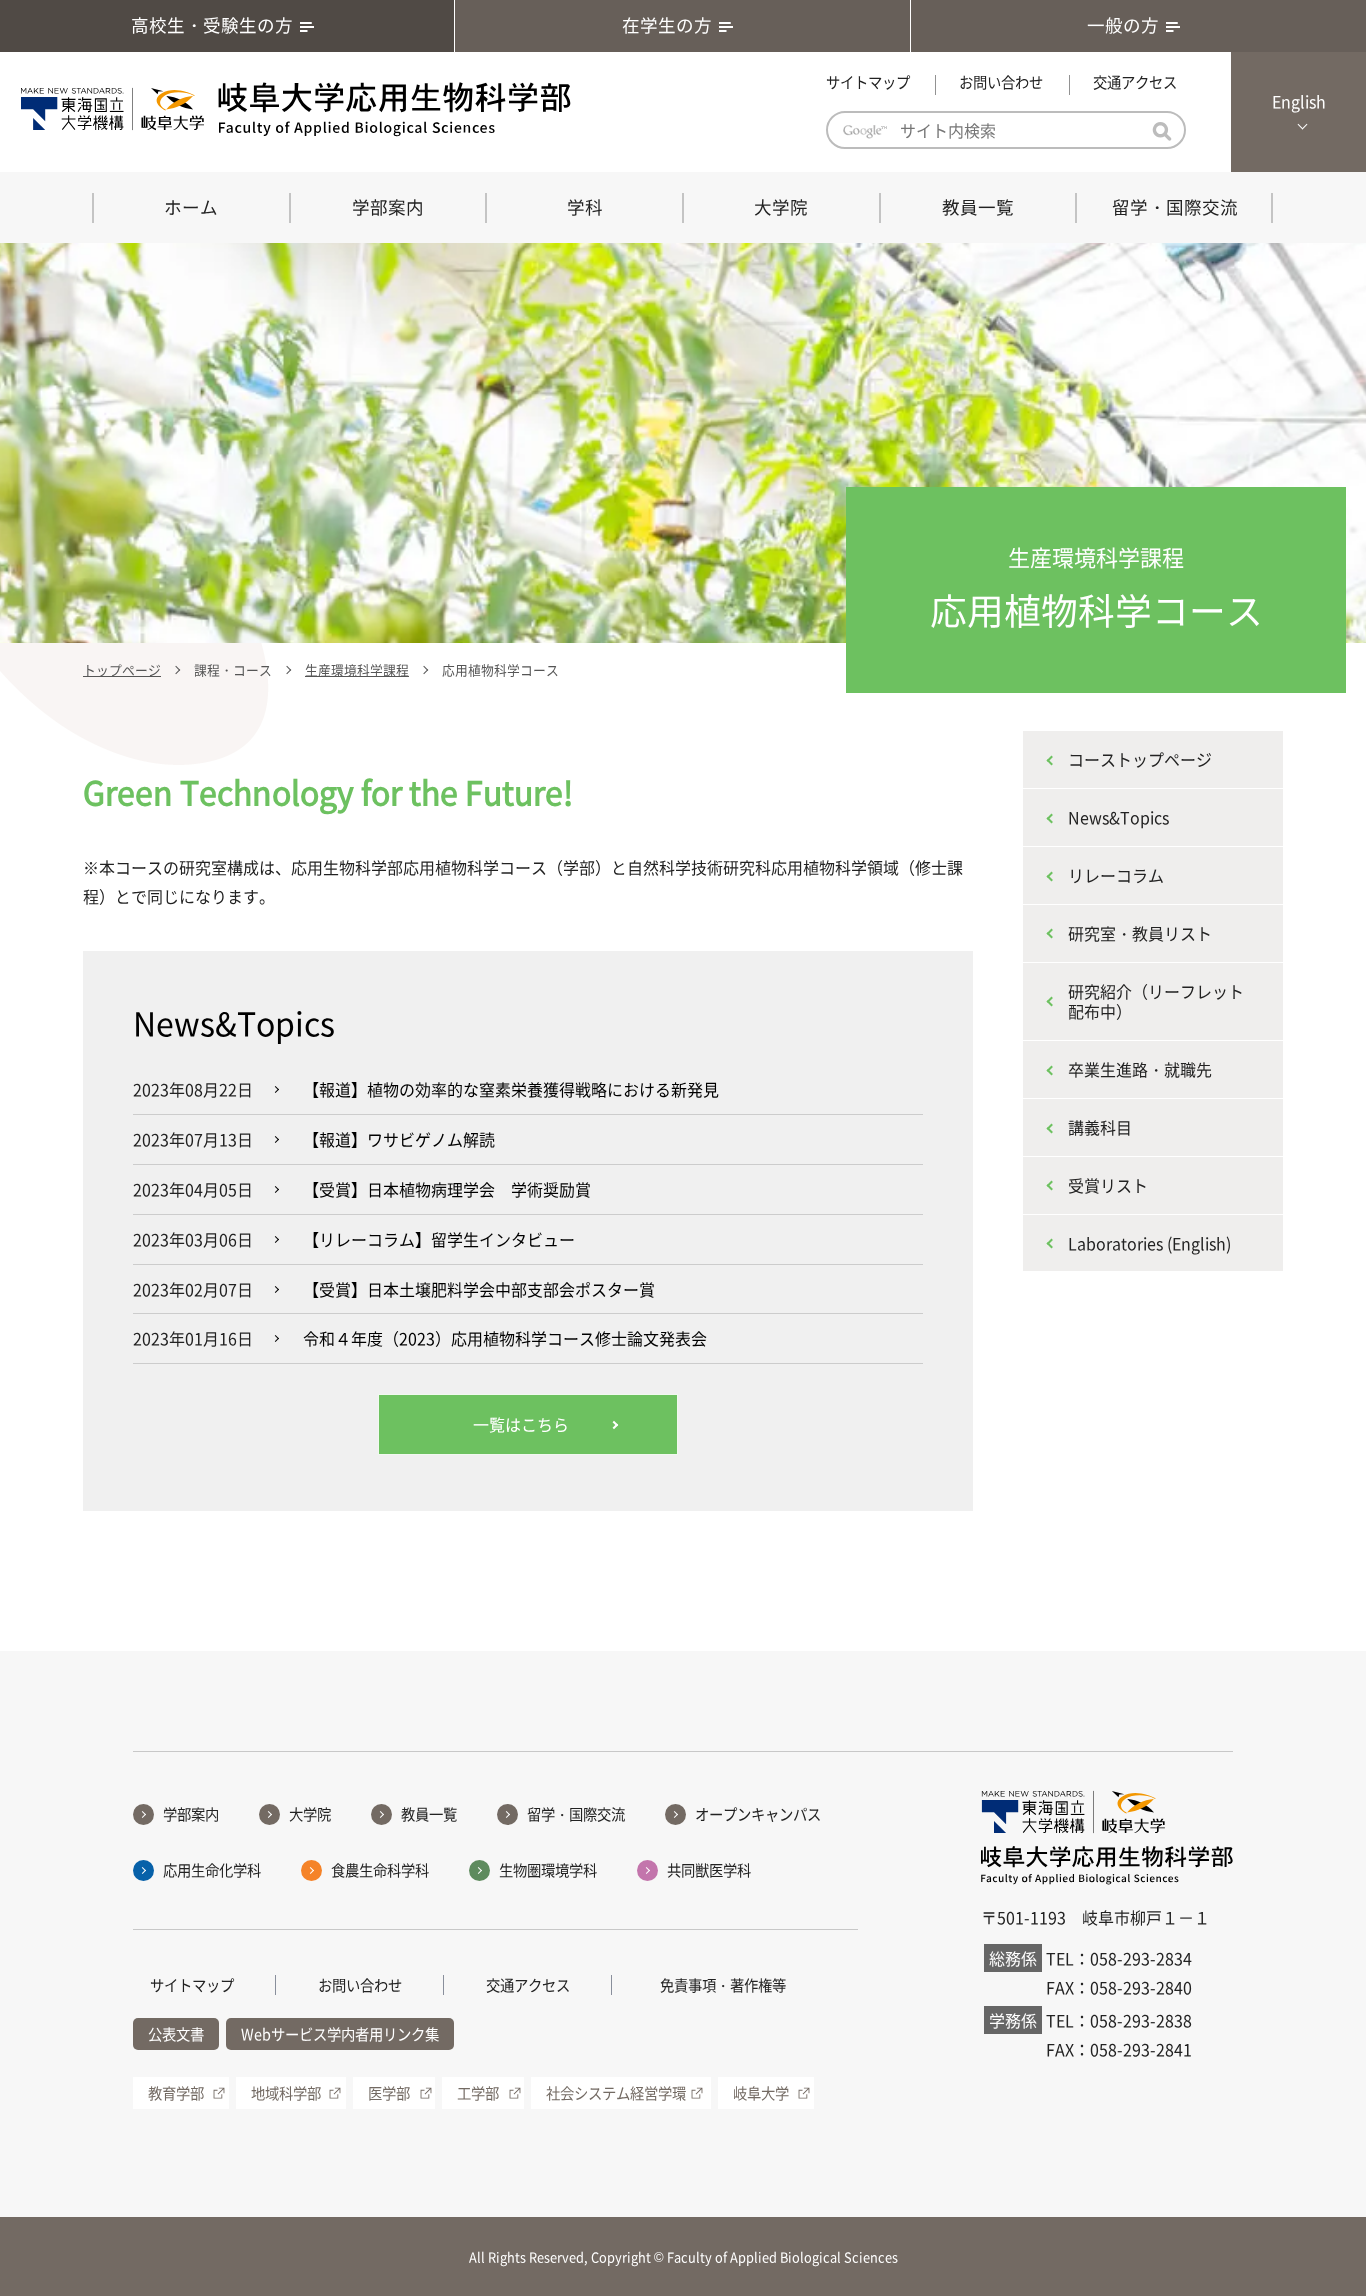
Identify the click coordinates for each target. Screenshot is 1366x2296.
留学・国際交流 (1175, 207)
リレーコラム (1116, 875)
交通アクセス (1135, 82)
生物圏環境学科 (548, 1870)
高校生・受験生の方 (212, 25)
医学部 (389, 2093)
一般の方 (1123, 25)
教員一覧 (978, 207)
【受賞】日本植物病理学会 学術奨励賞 (447, 1189)
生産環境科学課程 (357, 669)
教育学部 (176, 2093)
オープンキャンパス (758, 1814)
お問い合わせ (1001, 82)
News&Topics (1118, 817)
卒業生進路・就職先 (1140, 1069)
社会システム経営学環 (616, 2093)
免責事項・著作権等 (723, 1985)
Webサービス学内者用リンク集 (340, 2034)
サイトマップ (868, 82)
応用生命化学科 (212, 1870)
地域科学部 (286, 2093)
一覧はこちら (521, 1424)
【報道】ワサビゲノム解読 (399, 1139)
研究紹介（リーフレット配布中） (1156, 1001)
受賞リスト (1108, 1185)
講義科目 (1100, 1127)
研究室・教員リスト (1140, 933)
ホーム (191, 207)
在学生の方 (667, 25)
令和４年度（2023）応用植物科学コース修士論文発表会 (505, 1338)
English (1299, 101)
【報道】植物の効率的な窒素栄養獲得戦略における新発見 (511, 1089)
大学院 (781, 207)
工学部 (478, 2093)
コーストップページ (1140, 759)
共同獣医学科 (709, 1870)
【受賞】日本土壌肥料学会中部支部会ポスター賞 (479, 1289)
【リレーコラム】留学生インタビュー (439, 1239)
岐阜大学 (761, 2093)
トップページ (122, 669)
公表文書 (176, 2034)
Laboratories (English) (1149, 1243)
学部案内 (388, 207)
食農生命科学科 (380, 1870)
